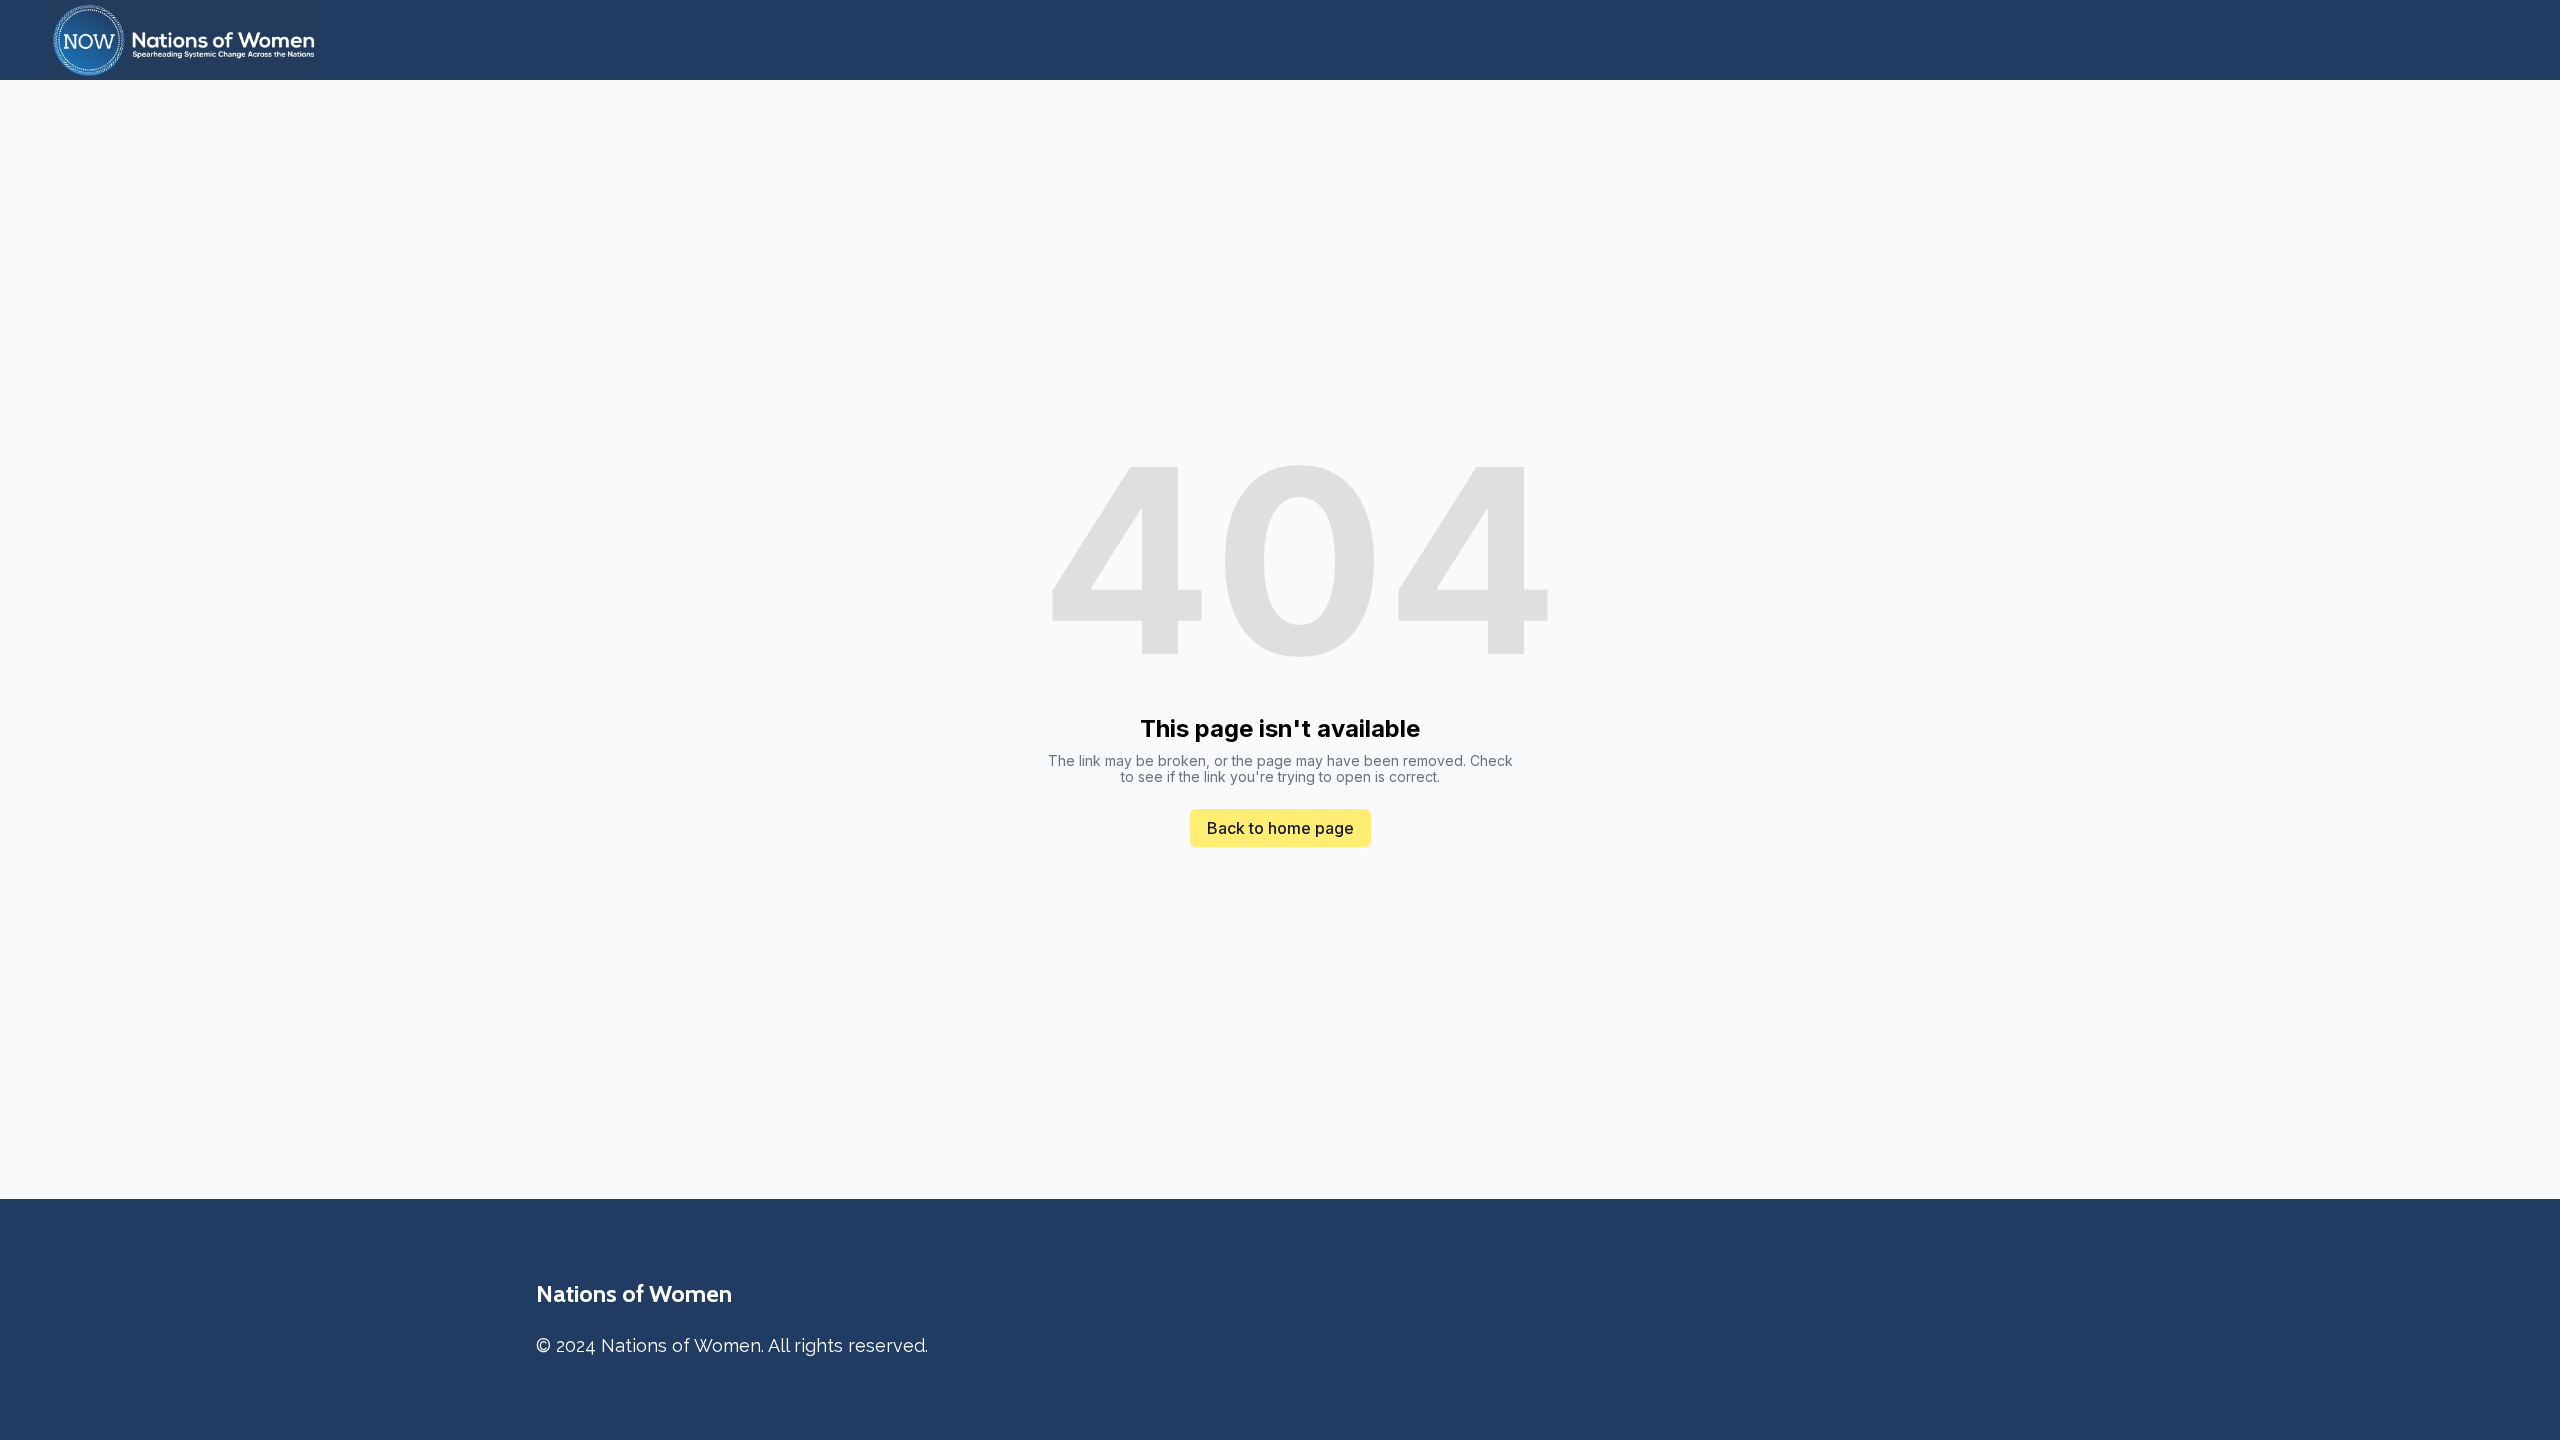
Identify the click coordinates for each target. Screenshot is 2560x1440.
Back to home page (1280, 828)
